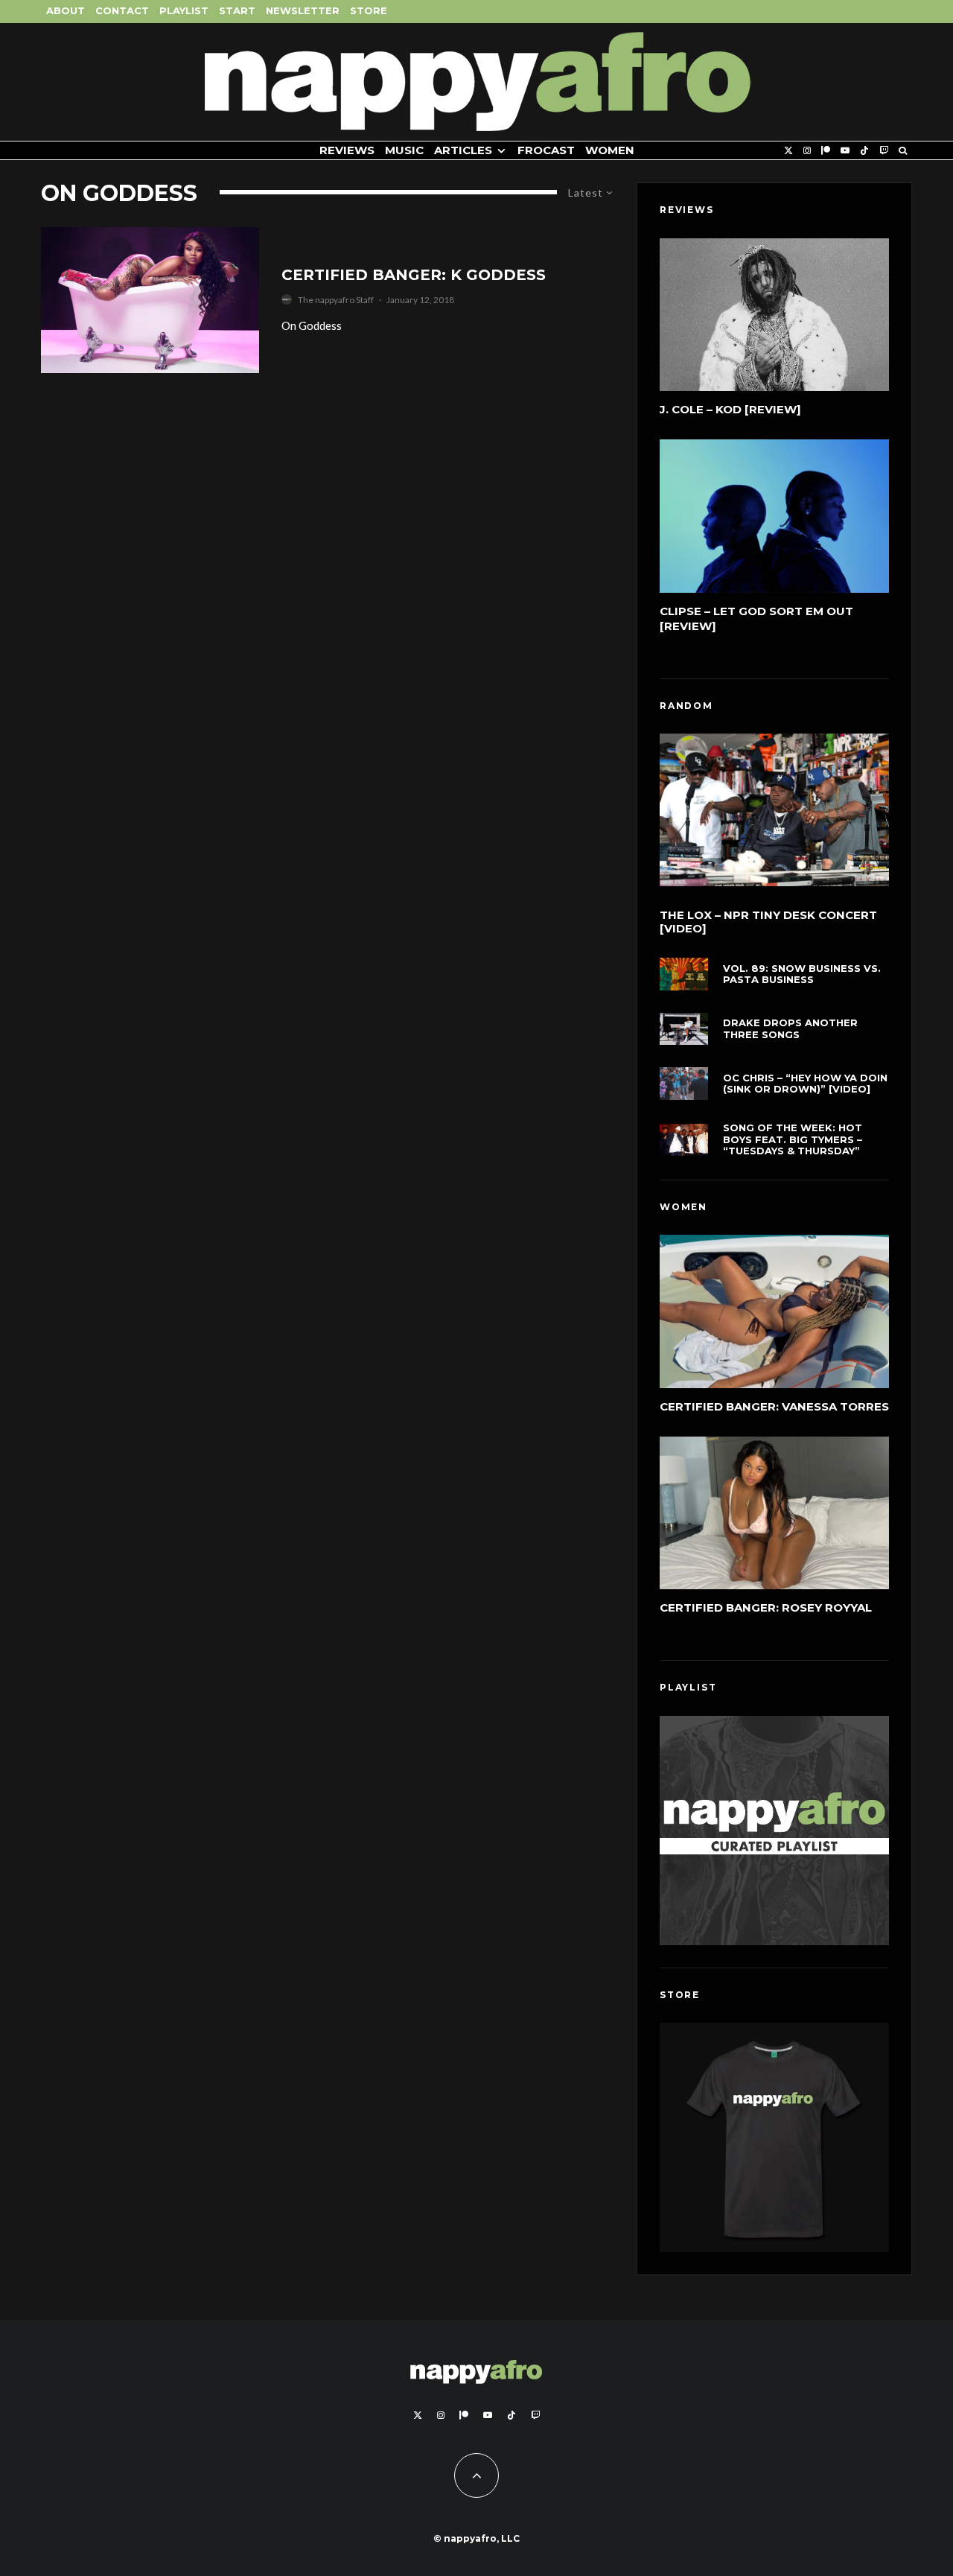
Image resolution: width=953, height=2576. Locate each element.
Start (237, 10)
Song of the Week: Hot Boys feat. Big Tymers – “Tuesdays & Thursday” (793, 1139)
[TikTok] (864, 151)
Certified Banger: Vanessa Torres (774, 1406)
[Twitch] (884, 151)
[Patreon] (826, 151)
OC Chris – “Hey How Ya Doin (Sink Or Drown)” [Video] (805, 1084)
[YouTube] (845, 151)
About (66, 10)
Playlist (184, 10)
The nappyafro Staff (336, 300)
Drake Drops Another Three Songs (790, 1029)
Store (369, 10)
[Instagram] (807, 151)
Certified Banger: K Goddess (414, 275)
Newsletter (303, 10)
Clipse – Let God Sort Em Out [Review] (756, 618)
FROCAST (546, 150)
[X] (788, 151)
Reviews (347, 150)
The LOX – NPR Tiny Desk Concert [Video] (768, 922)
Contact (122, 10)
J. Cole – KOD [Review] (730, 409)
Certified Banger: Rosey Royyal (766, 1607)
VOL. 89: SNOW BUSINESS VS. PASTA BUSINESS (802, 974)
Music (404, 150)
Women (610, 150)
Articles (463, 150)
